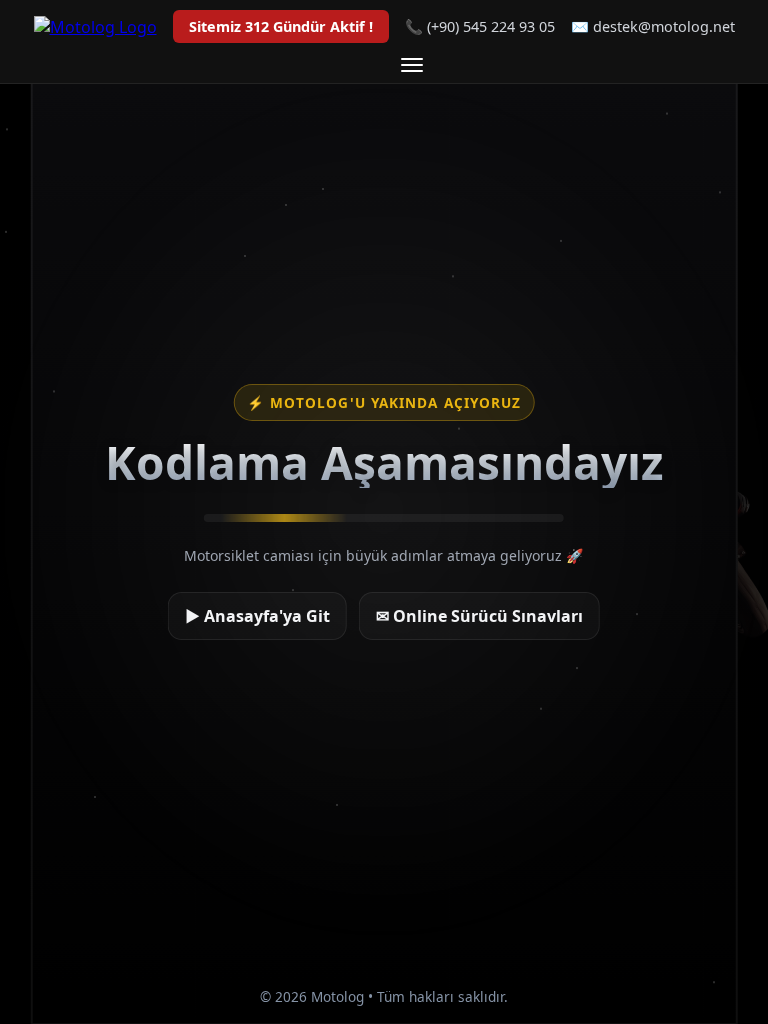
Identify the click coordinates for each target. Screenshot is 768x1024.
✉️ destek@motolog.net (653, 26)
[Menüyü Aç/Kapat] (412, 65)
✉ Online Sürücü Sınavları (479, 616)
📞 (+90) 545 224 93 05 (480, 26)
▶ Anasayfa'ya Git (257, 616)
